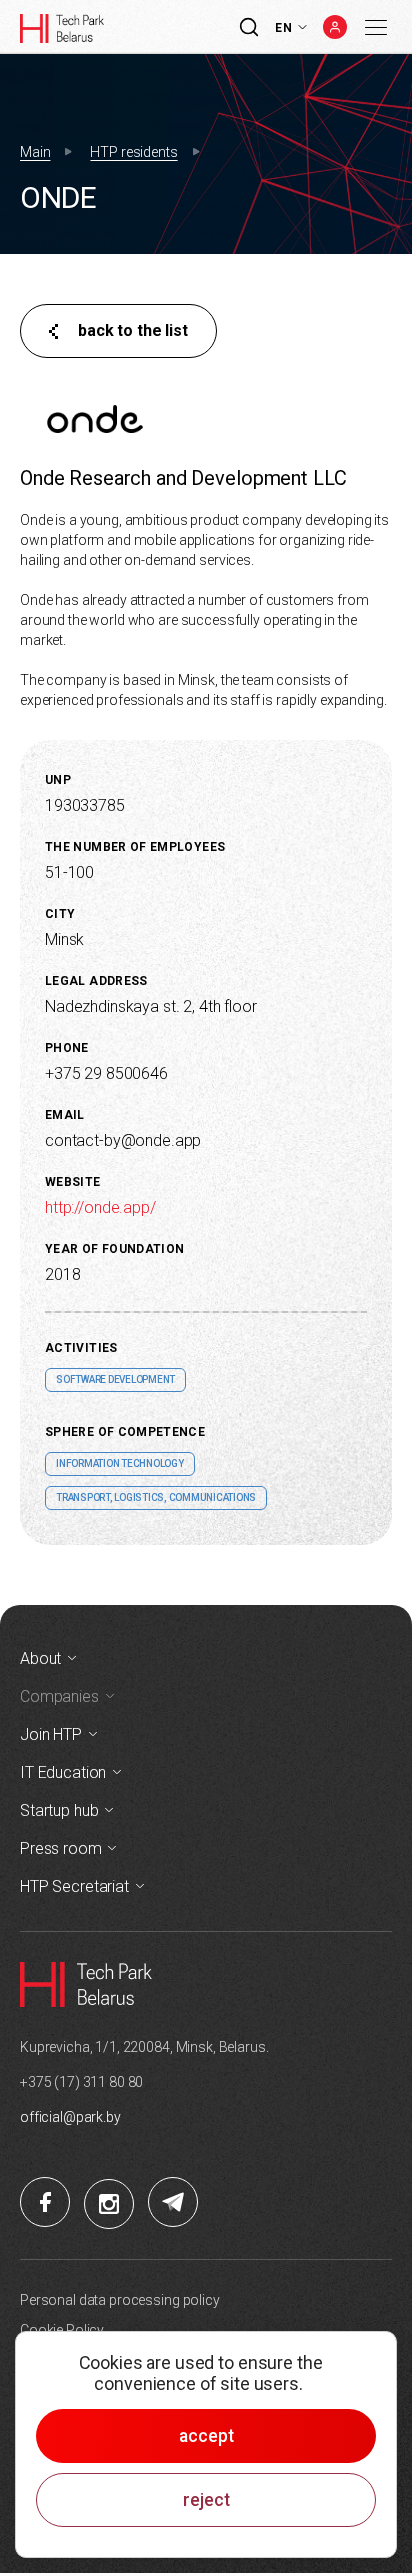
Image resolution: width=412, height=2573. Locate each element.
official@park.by (70, 2117)
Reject (206, 2500)
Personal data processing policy (120, 2300)
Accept (206, 2436)
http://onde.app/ (100, 1207)
